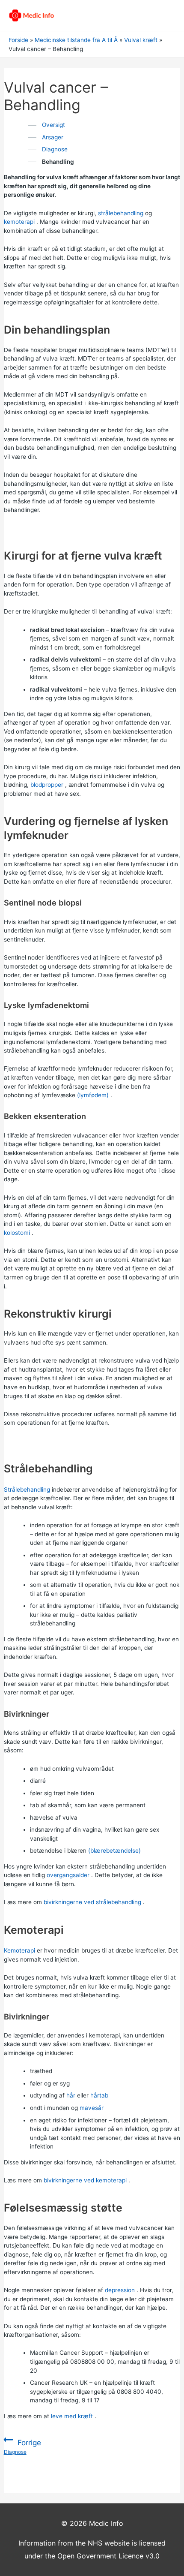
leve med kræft (72, 2416)
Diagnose (55, 149)
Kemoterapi (19, 1950)
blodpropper (47, 785)
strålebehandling (121, 213)
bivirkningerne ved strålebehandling (92, 1902)
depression (120, 2290)
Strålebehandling (27, 1490)
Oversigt (53, 125)
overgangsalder (68, 1875)
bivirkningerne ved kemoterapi (85, 2180)
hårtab (99, 2095)
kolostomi (17, 1233)
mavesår (92, 2108)
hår (71, 2095)
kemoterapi (19, 222)
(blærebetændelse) (114, 1851)
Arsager (53, 137)
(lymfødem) (93, 1095)
